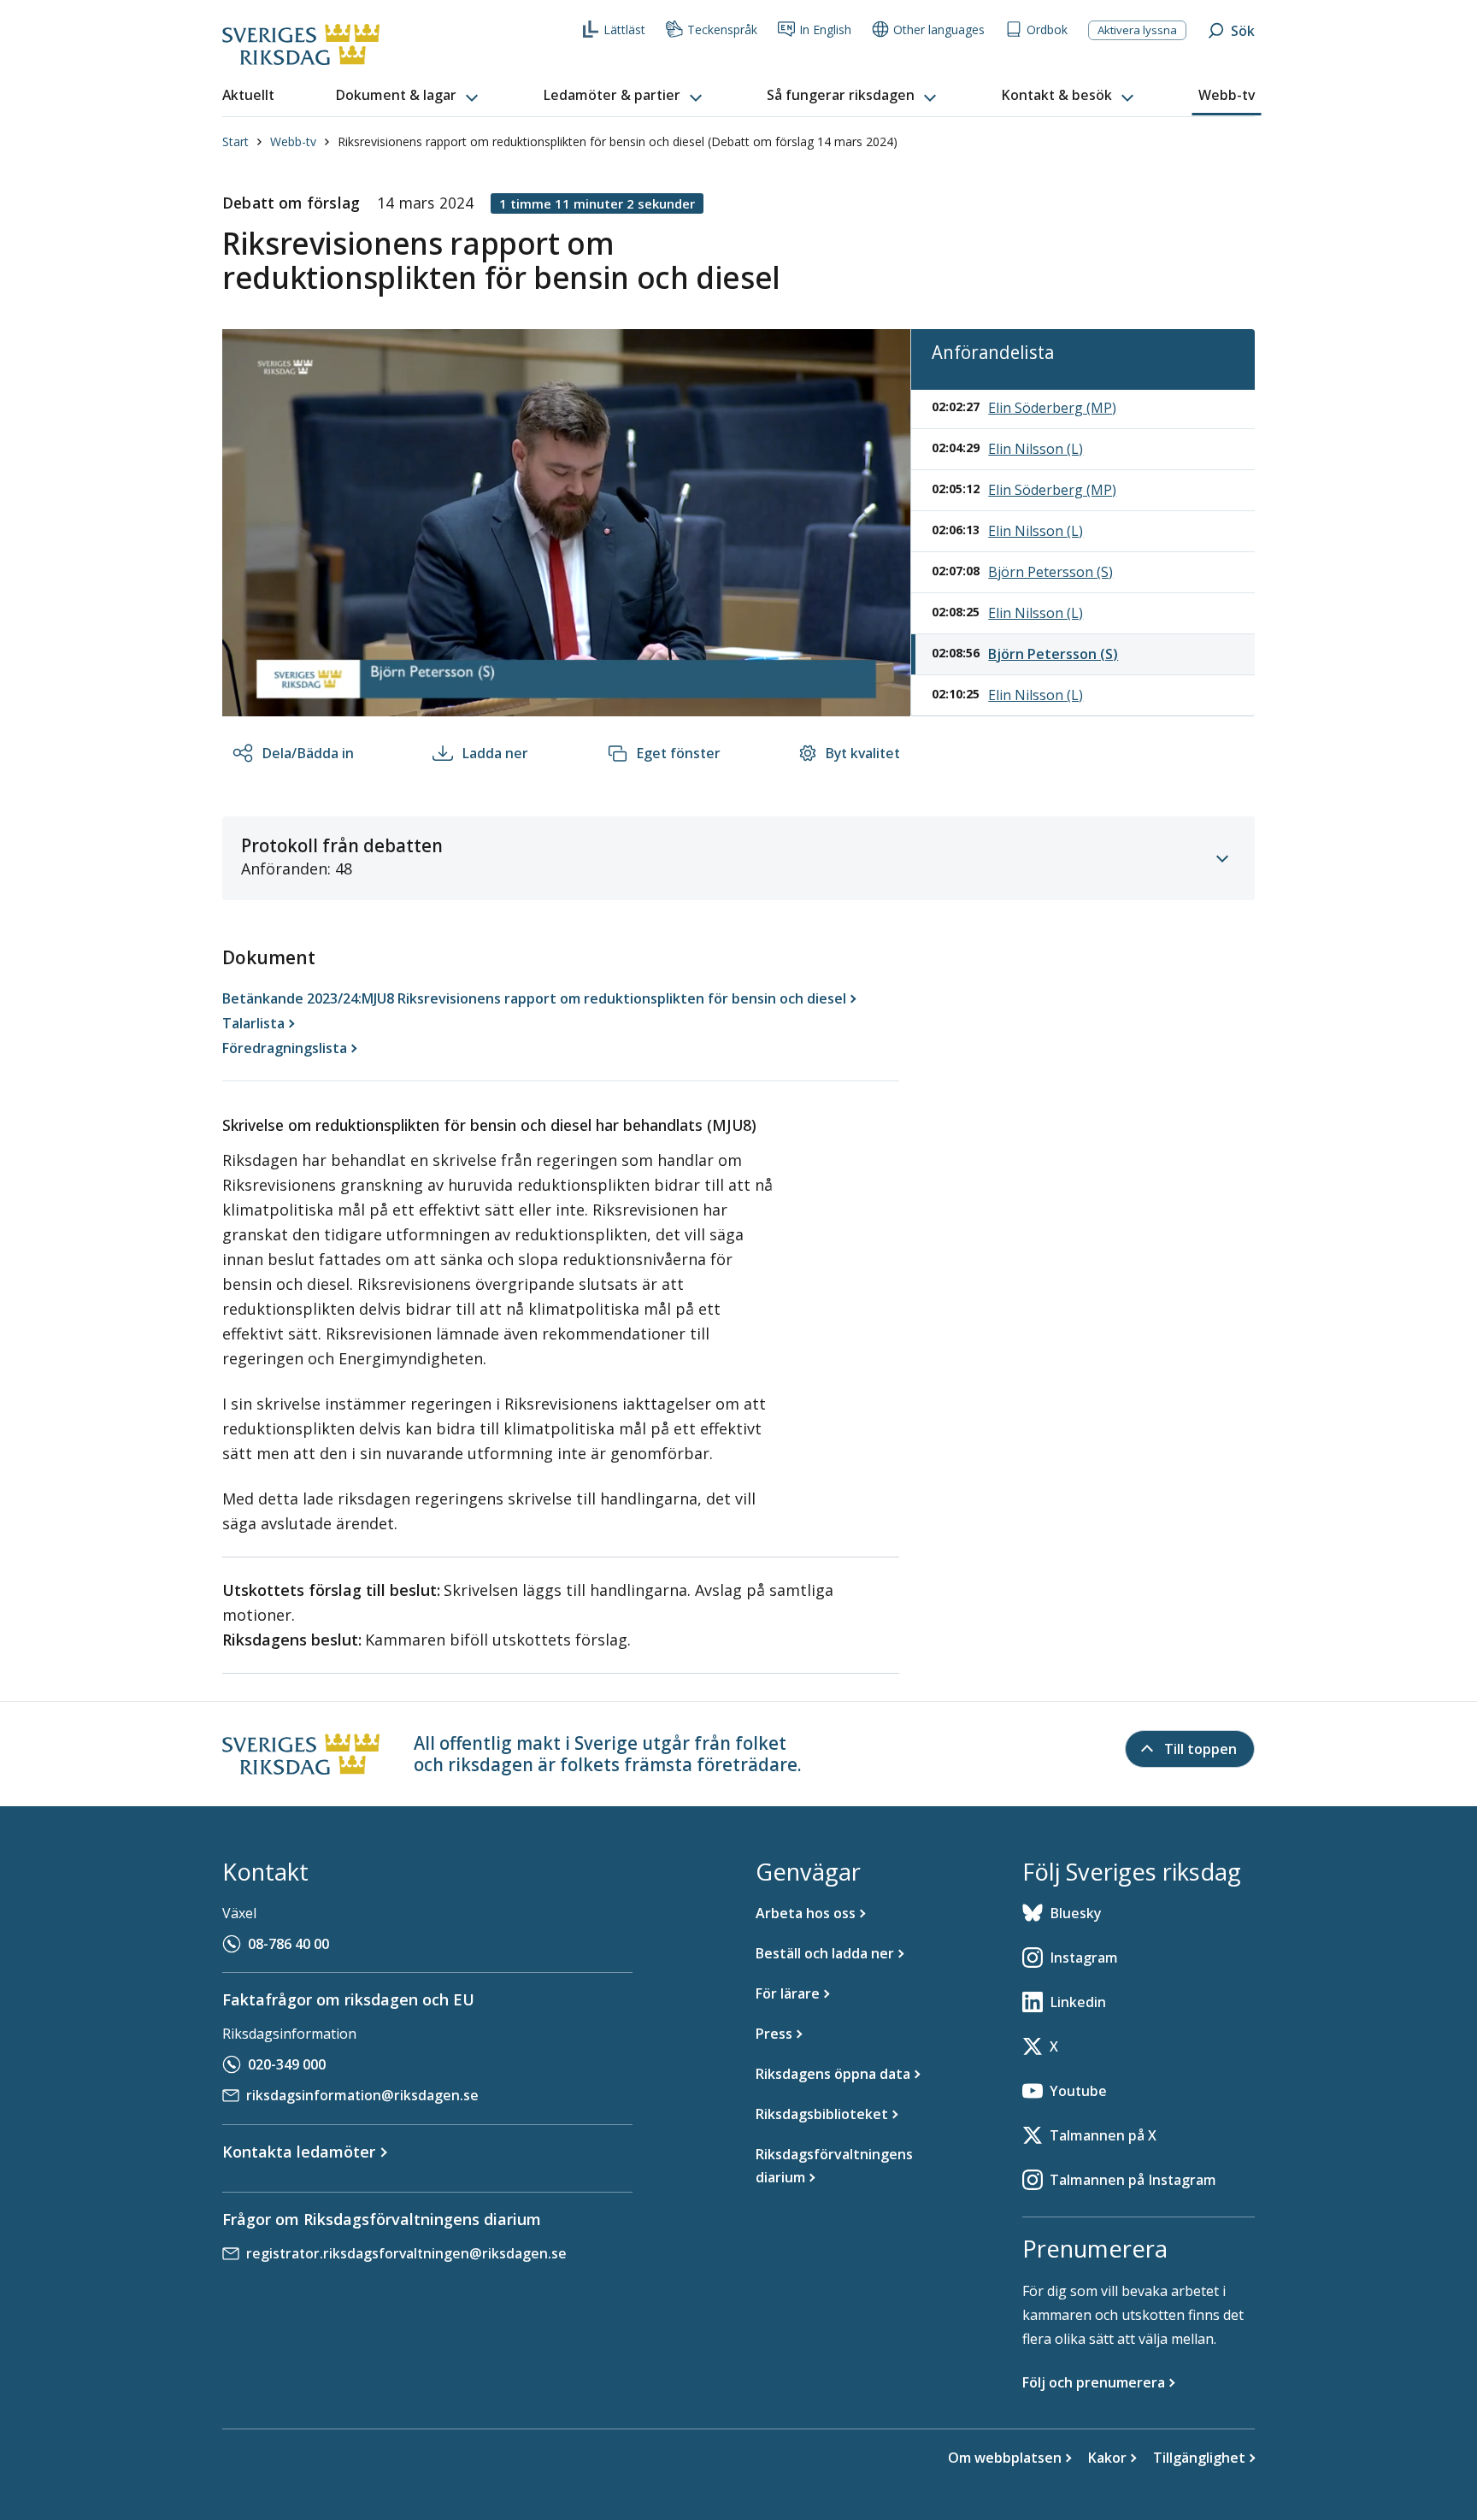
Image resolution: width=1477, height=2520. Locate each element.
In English (825, 29)
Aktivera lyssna (1137, 30)
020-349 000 (287, 2064)
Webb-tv (293, 141)
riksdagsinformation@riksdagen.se (362, 2095)
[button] (409, 96)
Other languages (939, 29)
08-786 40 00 (288, 1944)
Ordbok (1047, 29)
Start (235, 141)
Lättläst (624, 29)
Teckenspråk (722, 29)
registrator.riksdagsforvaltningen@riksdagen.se (406, 2253)
